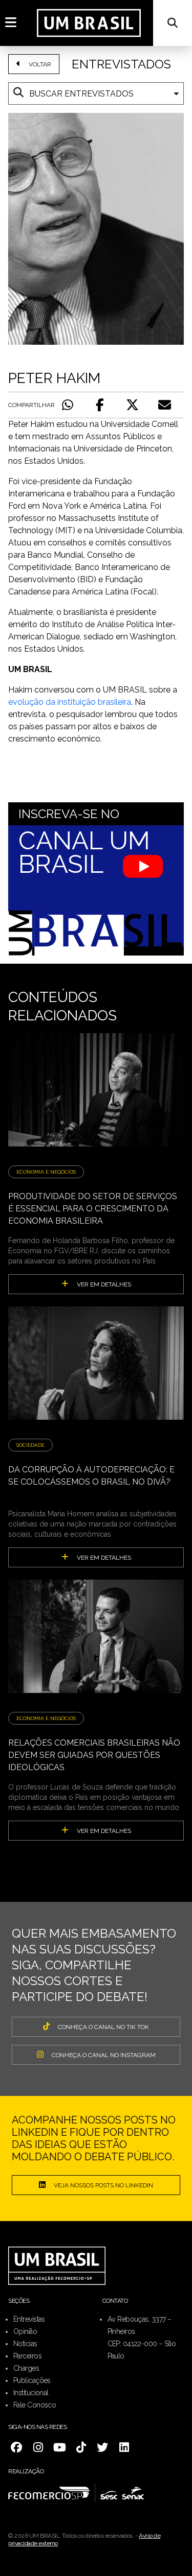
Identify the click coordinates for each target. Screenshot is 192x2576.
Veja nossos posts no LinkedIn (103, 2185)
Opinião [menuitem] (25, 2331)
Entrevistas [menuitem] (29, 2319)
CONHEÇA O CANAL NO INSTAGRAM (104, 2055)
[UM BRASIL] (89, 23)
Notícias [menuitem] (25, 2344)
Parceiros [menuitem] (27, 2356)
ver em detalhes (104, 1284)
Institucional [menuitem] (31, 2393)
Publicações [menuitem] (32, 2380)
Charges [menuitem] (26, 2368)
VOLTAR (40, 64)
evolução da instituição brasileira (70, 702)
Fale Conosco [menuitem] (35, 2405)
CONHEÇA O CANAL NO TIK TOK (103, 2027)
